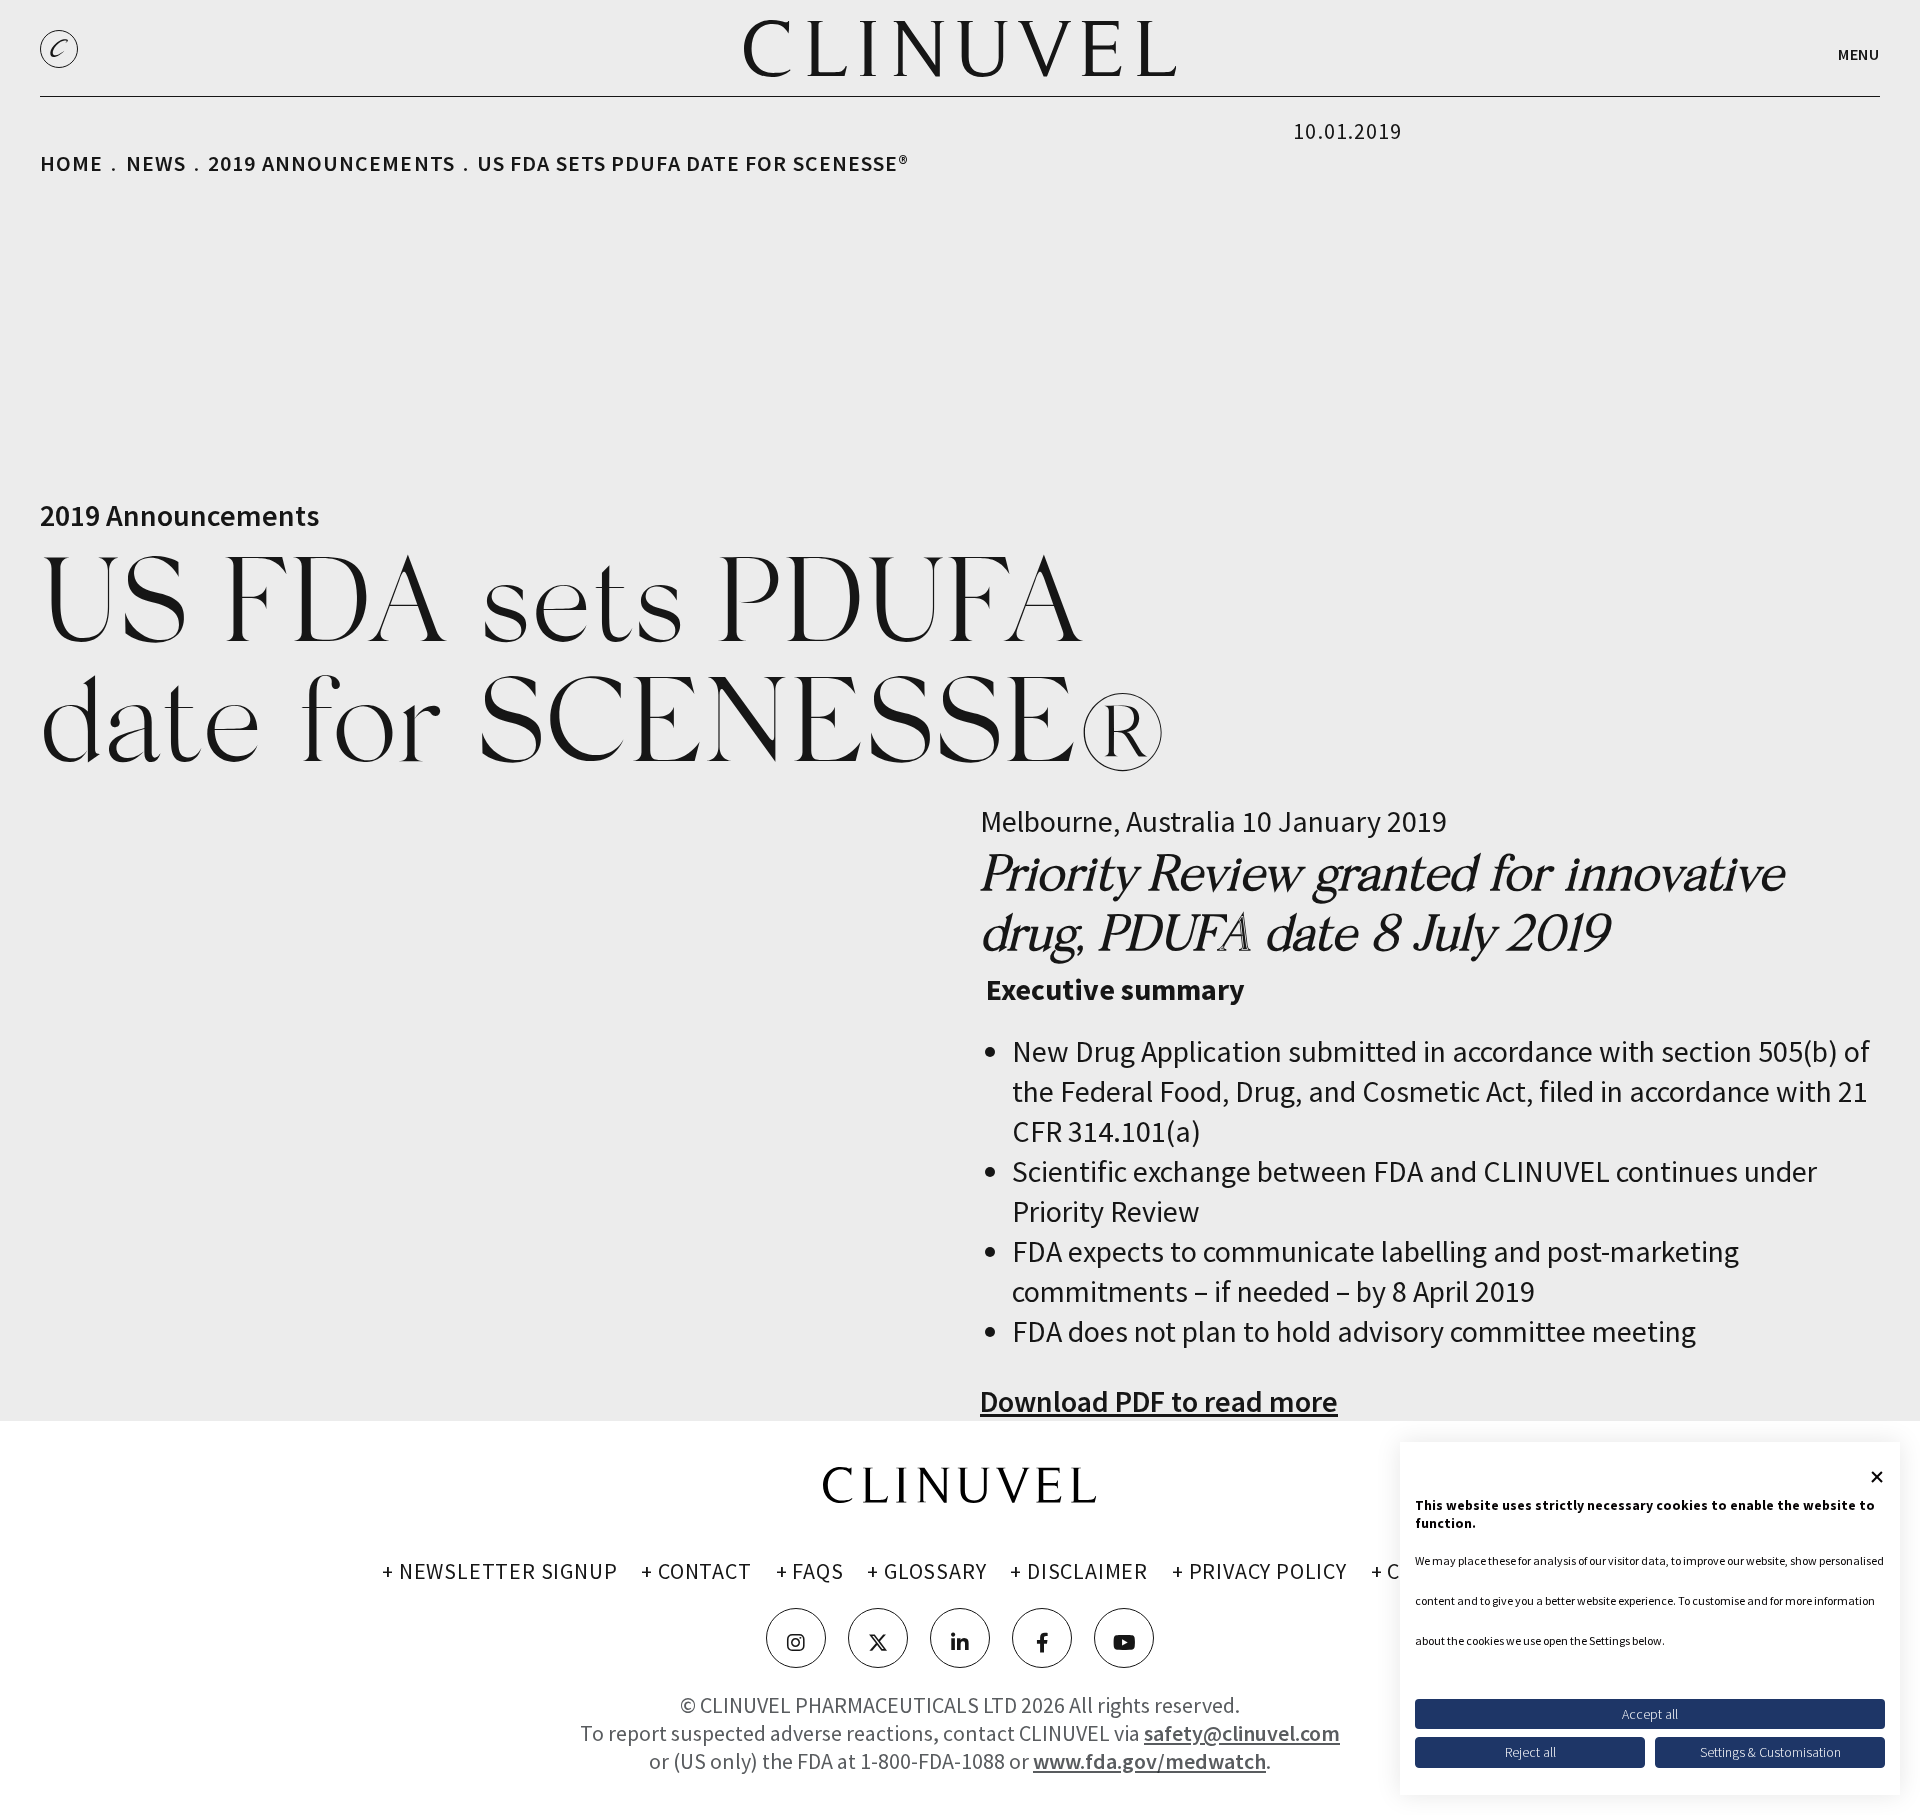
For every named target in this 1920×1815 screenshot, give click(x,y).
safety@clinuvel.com (1242, 1733)
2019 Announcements (331, 163)
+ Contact (696, 1571)
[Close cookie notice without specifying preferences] (1877, 1476)
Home (71, 163)
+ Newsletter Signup (499, 1571)
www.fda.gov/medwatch (1149, 1761)
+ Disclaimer (1079, 1571)
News (156, 163)
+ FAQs (810, 1571)
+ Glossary (926, 1571)
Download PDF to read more (1159, 1401)
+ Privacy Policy (1259, 1571)
